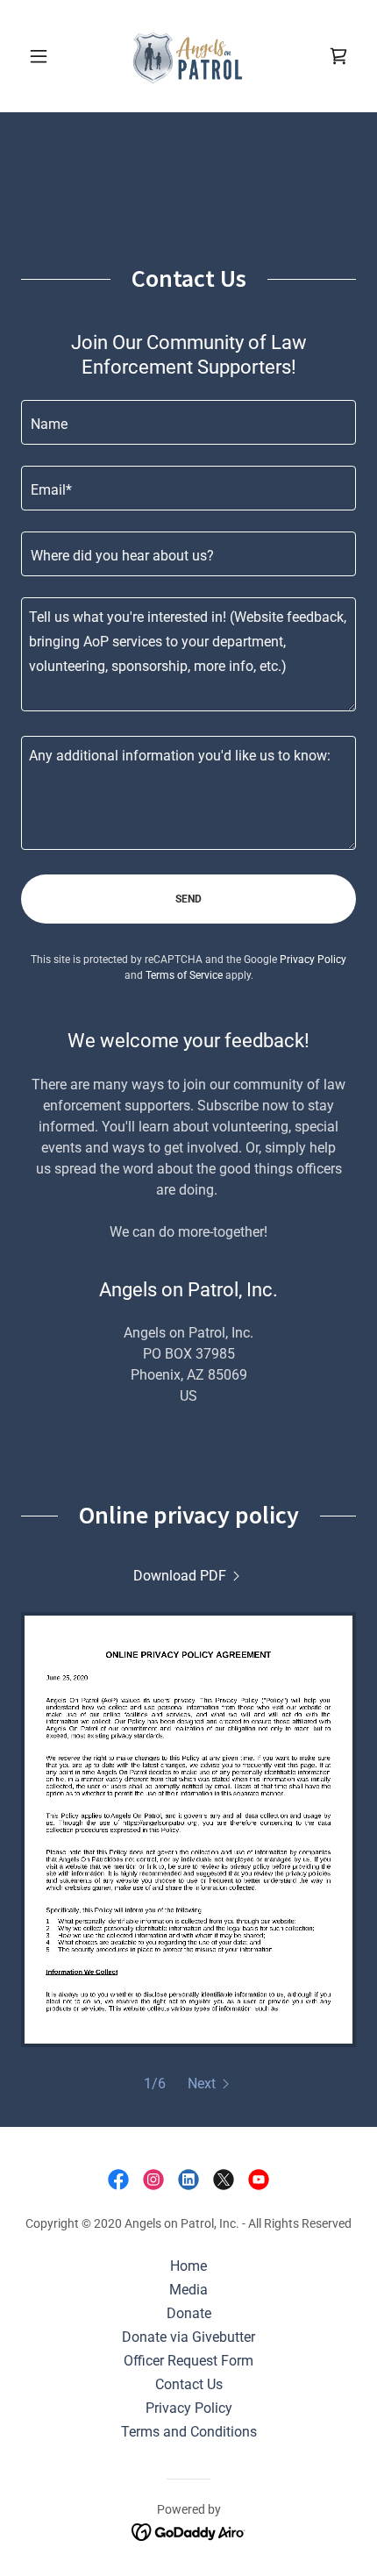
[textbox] (188, 422)
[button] (46, 56)
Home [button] (188, 2266)
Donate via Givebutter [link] (188, 2337)
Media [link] (188, 2290)
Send (188, 899)
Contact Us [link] (189, 2384)
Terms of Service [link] (184, 975)
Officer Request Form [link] (188, 2361)
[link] (188, 56)
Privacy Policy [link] (313, 960)
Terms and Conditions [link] (189, 2432)
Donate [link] (189, 2313)
